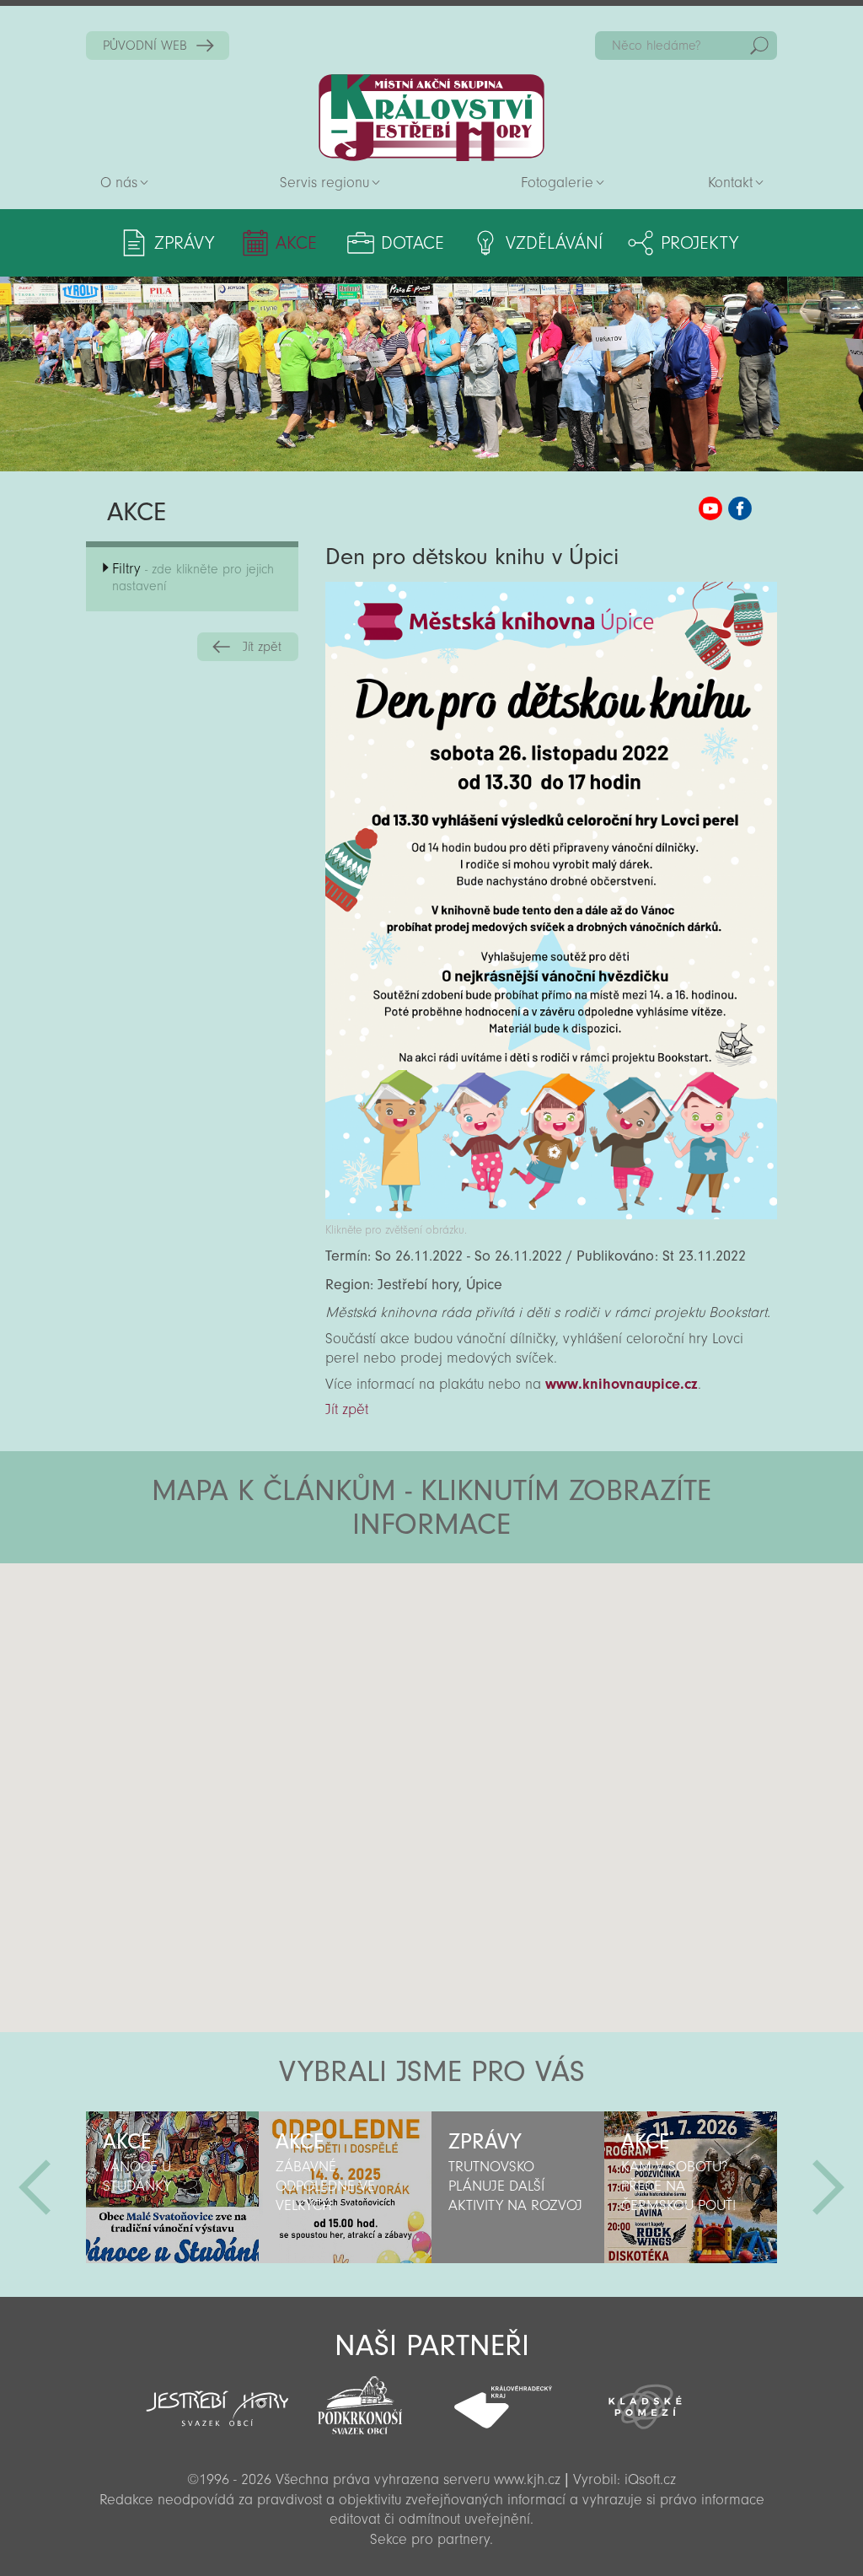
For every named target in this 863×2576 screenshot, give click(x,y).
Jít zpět (262, 647)
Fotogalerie (557, 183)
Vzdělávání (554, 243)
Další (828, 2187)
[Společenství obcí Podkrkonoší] (360, 2401)
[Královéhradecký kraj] (503, 2398)
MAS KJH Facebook (740, 508)
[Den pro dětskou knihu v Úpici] (551, 1215)
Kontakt (730, 183)
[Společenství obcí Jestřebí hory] (217, 2397)
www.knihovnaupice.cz (622, 1384)
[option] (172, 2187)
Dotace (413, 243)
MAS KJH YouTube (710, 508)
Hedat (759, 46)
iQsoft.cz (650, 2479)
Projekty (700, 243)
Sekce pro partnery (430, 2539)
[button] (478, 1664)
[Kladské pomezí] (645, 2399)
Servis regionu (324, 183)
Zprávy (184, 243)
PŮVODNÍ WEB (145, 46)
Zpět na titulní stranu (431, 118)
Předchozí (35, 2187)
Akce (296, 243)
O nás (119, 183)
